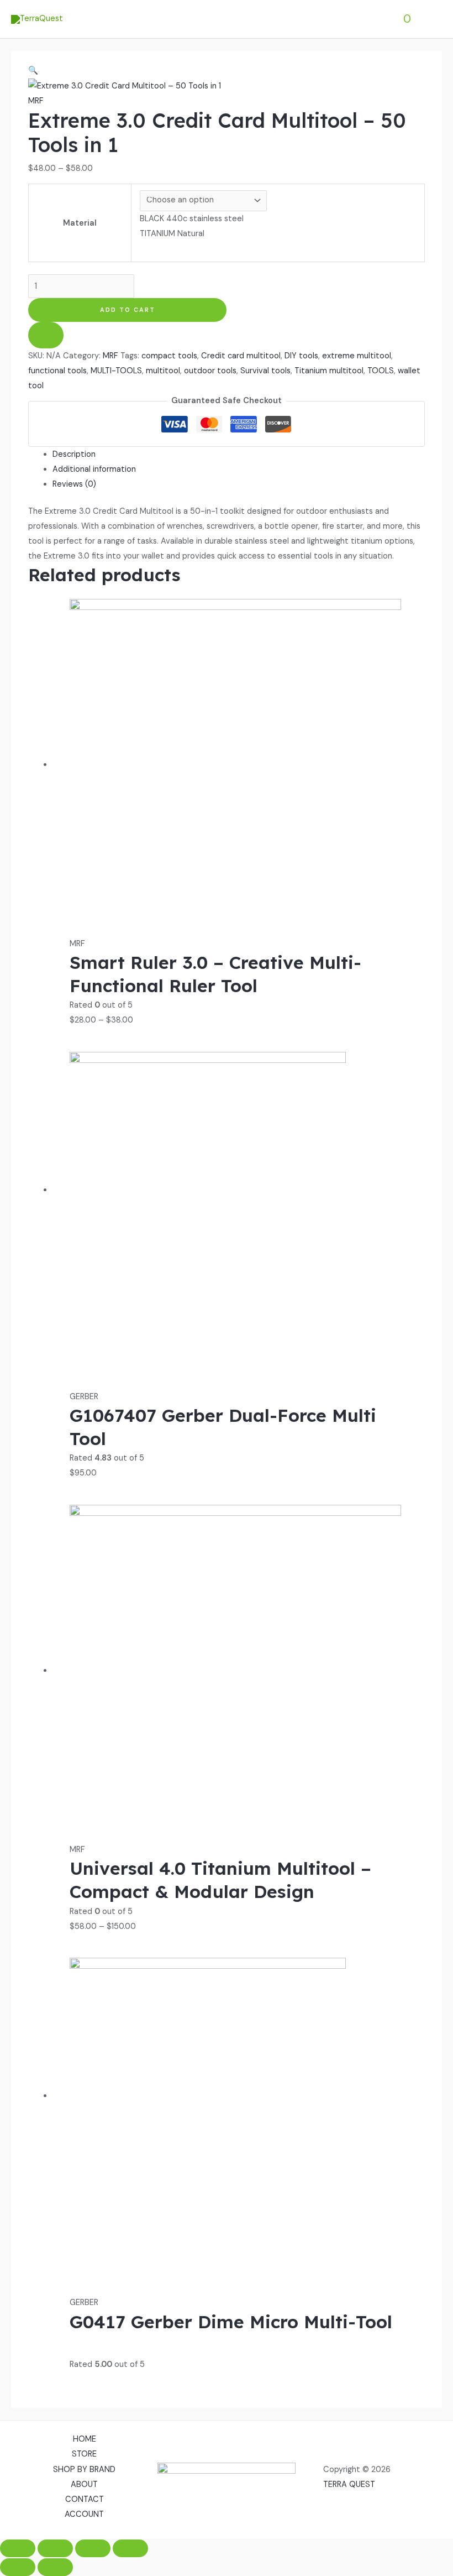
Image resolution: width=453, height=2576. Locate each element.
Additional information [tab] (94, 469)
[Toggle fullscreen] (55, 2548)
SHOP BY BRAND (84, 2470)
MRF (36, 101)
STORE (84, 2454)
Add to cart (128, 310)
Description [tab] (74, 454)
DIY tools (301, 356)
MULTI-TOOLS (116, 371)
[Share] (93, 2548)
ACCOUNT (84, 2514)
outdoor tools (210, 371)
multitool (163, 371)
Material (80, 223)
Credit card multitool (241, 356)
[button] (33, 71)
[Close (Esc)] (130, 2548)
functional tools (57, 371)
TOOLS (381, 371)
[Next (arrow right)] (55, 2567)
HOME (85, 2439)
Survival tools (265, 371)
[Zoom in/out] (18, 2548)
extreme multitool (357, 356)
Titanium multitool (329, 371)
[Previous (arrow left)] (18, 2567)
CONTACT (85, 2499)
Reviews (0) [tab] (74, 484)
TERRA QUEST (349, 2484)
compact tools (169, 356)
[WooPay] (46, 335)
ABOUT (84, 2484)
